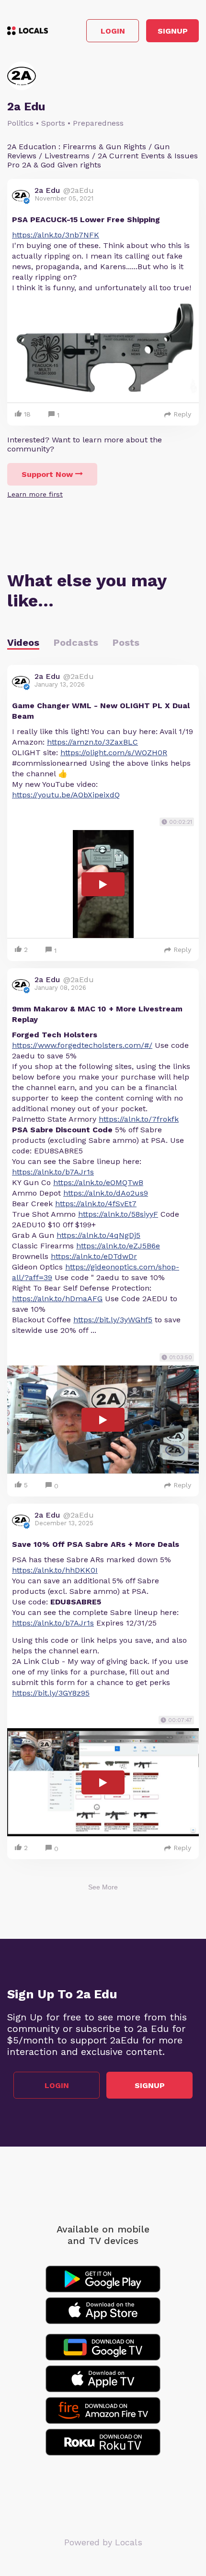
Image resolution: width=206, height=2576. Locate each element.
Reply (182, 414)
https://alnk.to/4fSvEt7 (96, 1204)
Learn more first (35, 494)
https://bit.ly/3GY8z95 (51, 1693)
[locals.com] (28, 31)
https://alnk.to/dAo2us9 (106, 1193)
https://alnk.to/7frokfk (139, 1119)
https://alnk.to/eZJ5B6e (118, 1246)
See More (103, 1887)
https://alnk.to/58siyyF (118, 1214)
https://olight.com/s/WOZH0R (114, 753)
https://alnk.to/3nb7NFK (56, 235)
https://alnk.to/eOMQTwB (98, 1182)
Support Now (47, 474)
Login (113, 31)
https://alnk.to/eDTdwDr (94, 1256)
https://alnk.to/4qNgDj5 (98, 1235)
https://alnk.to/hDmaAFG (57, 1299)
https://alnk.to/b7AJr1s (53, 1172)
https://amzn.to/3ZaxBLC (92, 742)
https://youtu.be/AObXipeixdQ (66, 795)
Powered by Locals (103, 2542)
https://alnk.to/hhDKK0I (55, 1570)
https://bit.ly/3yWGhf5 (113, 1320)
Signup (173, 31)
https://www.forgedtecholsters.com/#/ (82, 1045)
